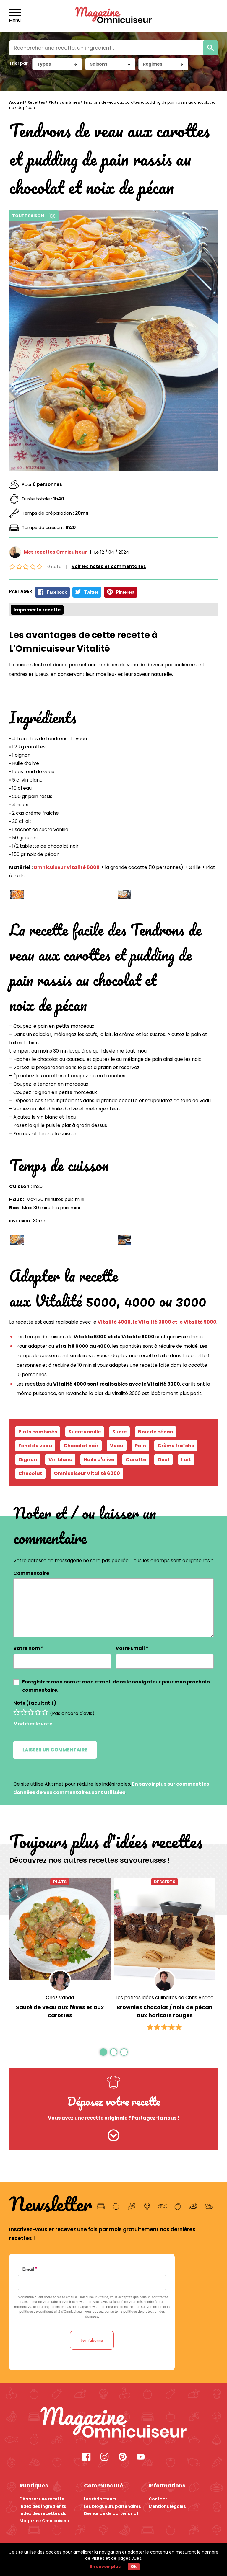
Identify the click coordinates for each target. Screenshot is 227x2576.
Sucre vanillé (85, 1432)
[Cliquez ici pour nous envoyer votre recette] (114, 2136)
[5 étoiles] (45, 1712)
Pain (140, 1446)
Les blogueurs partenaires (112, 2506)
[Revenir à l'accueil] (114, 16)
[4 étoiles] (38, 1712)
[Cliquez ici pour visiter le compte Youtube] (141, 2457)
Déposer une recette (42, 2499)
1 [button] (103, 2052)
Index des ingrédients (43, 2506)
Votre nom (28, 1648)
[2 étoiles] (24, 1712)
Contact (158, 2499)
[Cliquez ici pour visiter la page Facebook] (86, 2457)
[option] (60, 1955)
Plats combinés (64, 102)
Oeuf (164, 1460)
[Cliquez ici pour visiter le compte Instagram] (104, 2457)
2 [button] (113, 2052)
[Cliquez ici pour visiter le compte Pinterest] (123, 2457)
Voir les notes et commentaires (109, 566)
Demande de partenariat (111, 2513)
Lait (186, 1460)
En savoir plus (105, 2567)
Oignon (28, 1460)
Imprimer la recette (37, 610)
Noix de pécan (156, 1432)
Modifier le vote (33, 1724)
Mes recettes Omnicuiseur (55, 552)
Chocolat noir (81, 1446)
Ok (134, 2567)
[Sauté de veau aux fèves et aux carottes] (60, 1929)
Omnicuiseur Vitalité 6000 (67, 867)
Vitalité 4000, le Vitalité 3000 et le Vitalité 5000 (157, 1322)
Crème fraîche (176, 1446)
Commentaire (31, 1573)
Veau (117, 1446)
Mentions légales (167, 2506)
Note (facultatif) (35, 1703)
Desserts (164, 1882)
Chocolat (30, 1473)
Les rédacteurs (100, 2499)
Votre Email (132, 1648)
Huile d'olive (99, 1460)
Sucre (119, 1432)
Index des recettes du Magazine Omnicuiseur (44, 2517)
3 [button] (124, 2052)
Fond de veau (35, 1446)
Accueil (17, 102)
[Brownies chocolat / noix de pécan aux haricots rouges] (165, 1929)
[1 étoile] (17, 1712)
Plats (60, 1882)
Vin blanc (60, 1460)
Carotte (136, 1460)
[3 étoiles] (31, 1712)
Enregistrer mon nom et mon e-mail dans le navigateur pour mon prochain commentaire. (116, 1686)
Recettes (36, 102)
